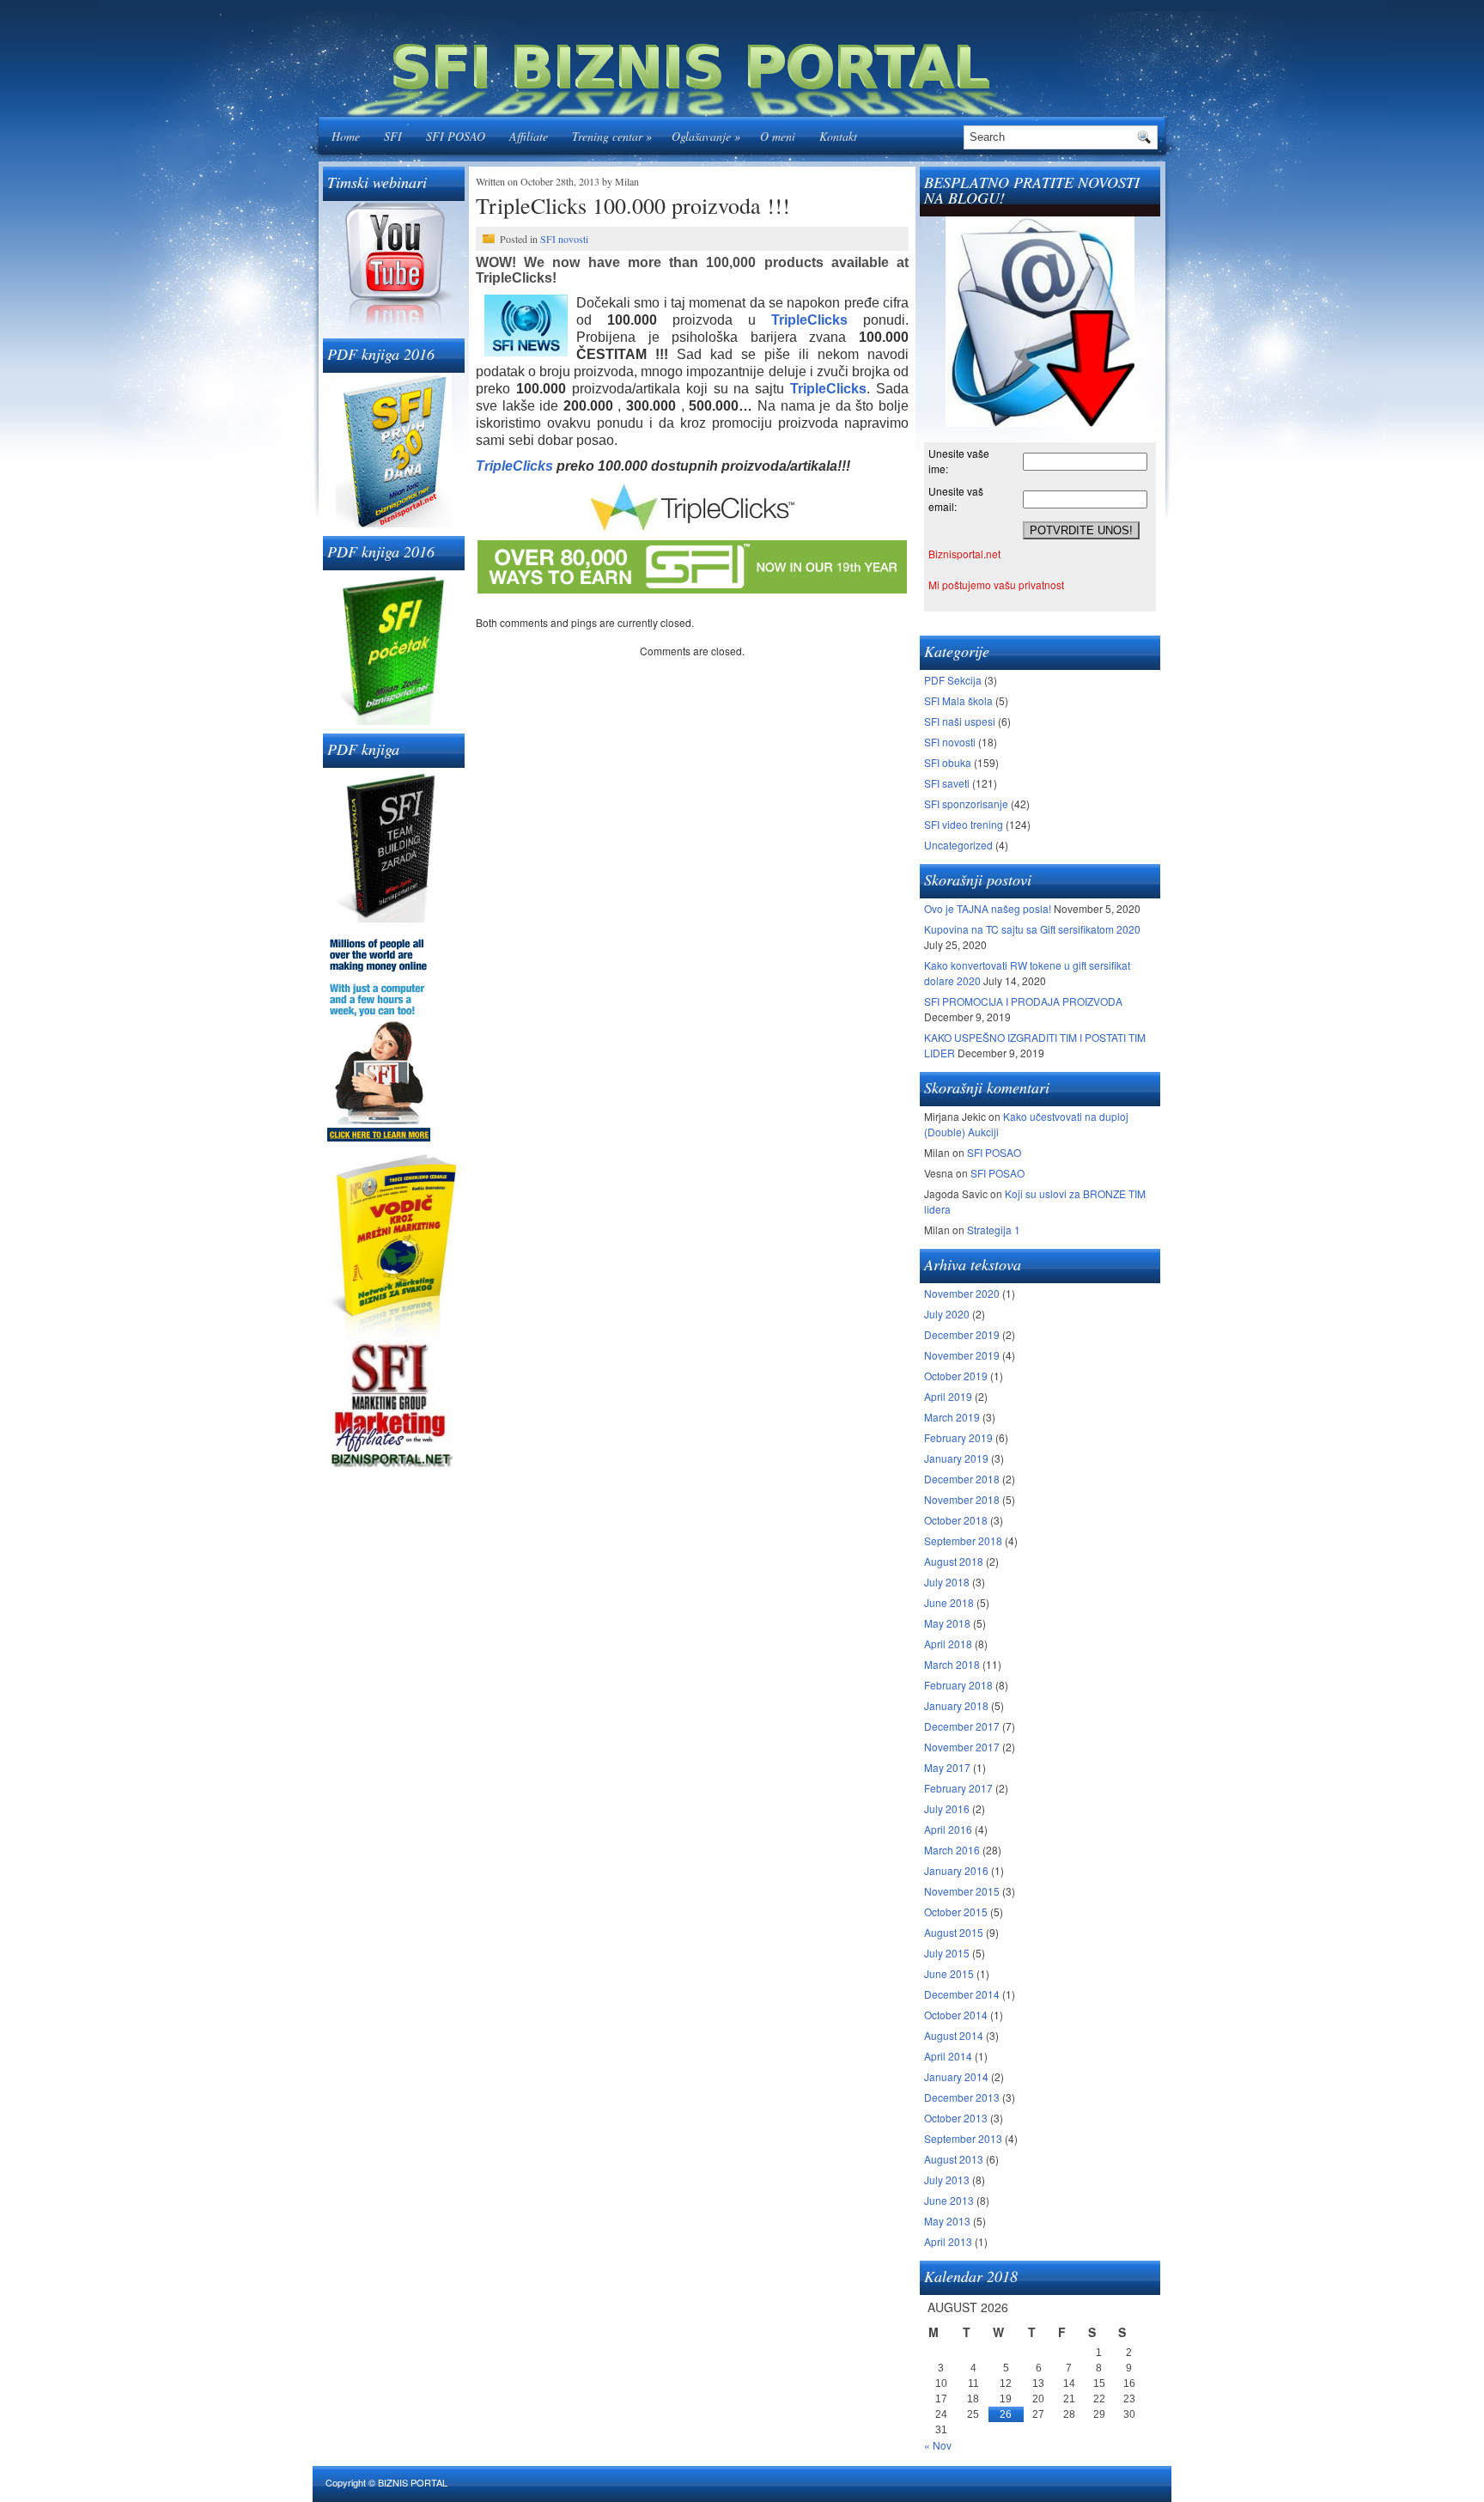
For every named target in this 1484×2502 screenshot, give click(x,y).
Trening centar (612, 136)
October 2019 (956, 1376)
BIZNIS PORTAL (413, 2482)
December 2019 (962, 1334)
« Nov (938, 2445)
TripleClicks (514, 466)
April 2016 (948, 1829)
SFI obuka (948, 762)
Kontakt (838, 136)
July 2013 (947, 2179)
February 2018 (958, 1685)
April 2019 (948, 1396)
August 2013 (954, 2159)
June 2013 (949, 2200)
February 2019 (958, 1437)
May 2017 (947, 1767)
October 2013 (956, 2118)
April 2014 (948, 2056)
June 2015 (949, 1973)
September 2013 (963, 2138)
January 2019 (956, 1458)
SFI (393, 136)
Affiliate (529, 136)
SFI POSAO (456, 136)
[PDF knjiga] (394, 845)
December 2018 (962, 1479)
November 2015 (962, 1891)
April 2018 (948, 1644)
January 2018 (956, 1705)
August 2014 (954, 2035)
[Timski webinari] (394, 265)
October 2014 (956, 2015)
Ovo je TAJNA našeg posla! (988, 908)
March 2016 (952, 1850)
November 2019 (962, 1355)
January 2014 (956, 2076)
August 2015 (954, 1932)
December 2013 (962, 2097)
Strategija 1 (994, 1230)
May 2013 (947, 2221)
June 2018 (949, 1602)
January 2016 (956, 1870)
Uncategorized (958, 845)
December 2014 (962, 1994)
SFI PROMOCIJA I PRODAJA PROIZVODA (1023, 1001)
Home (346, 136)
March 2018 (952, 1664)
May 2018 (947, 1623)
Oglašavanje (706, 136)
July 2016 (947, 1808)
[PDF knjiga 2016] (394, 450)
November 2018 (962, 1499)
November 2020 (962, 1293)
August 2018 (954, 1561)
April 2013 (948, 2241)
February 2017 (958, 1788)
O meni (778, 136)
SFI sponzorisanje (966, 804)
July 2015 (947, 1953)
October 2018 (956, 1520)
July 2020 (947, 1314)
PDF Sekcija (953, 680)
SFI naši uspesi (960, 721)
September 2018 (963, 1540)
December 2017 (962, 1726)
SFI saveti (947, 783)
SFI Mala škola (958, 700)
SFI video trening (964, 824)
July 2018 (947, 1582)
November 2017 (962, 1747)
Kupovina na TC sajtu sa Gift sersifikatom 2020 (1032, 929)
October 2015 (956, 1912)
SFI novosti (564, 239)
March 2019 (952, 1417)
